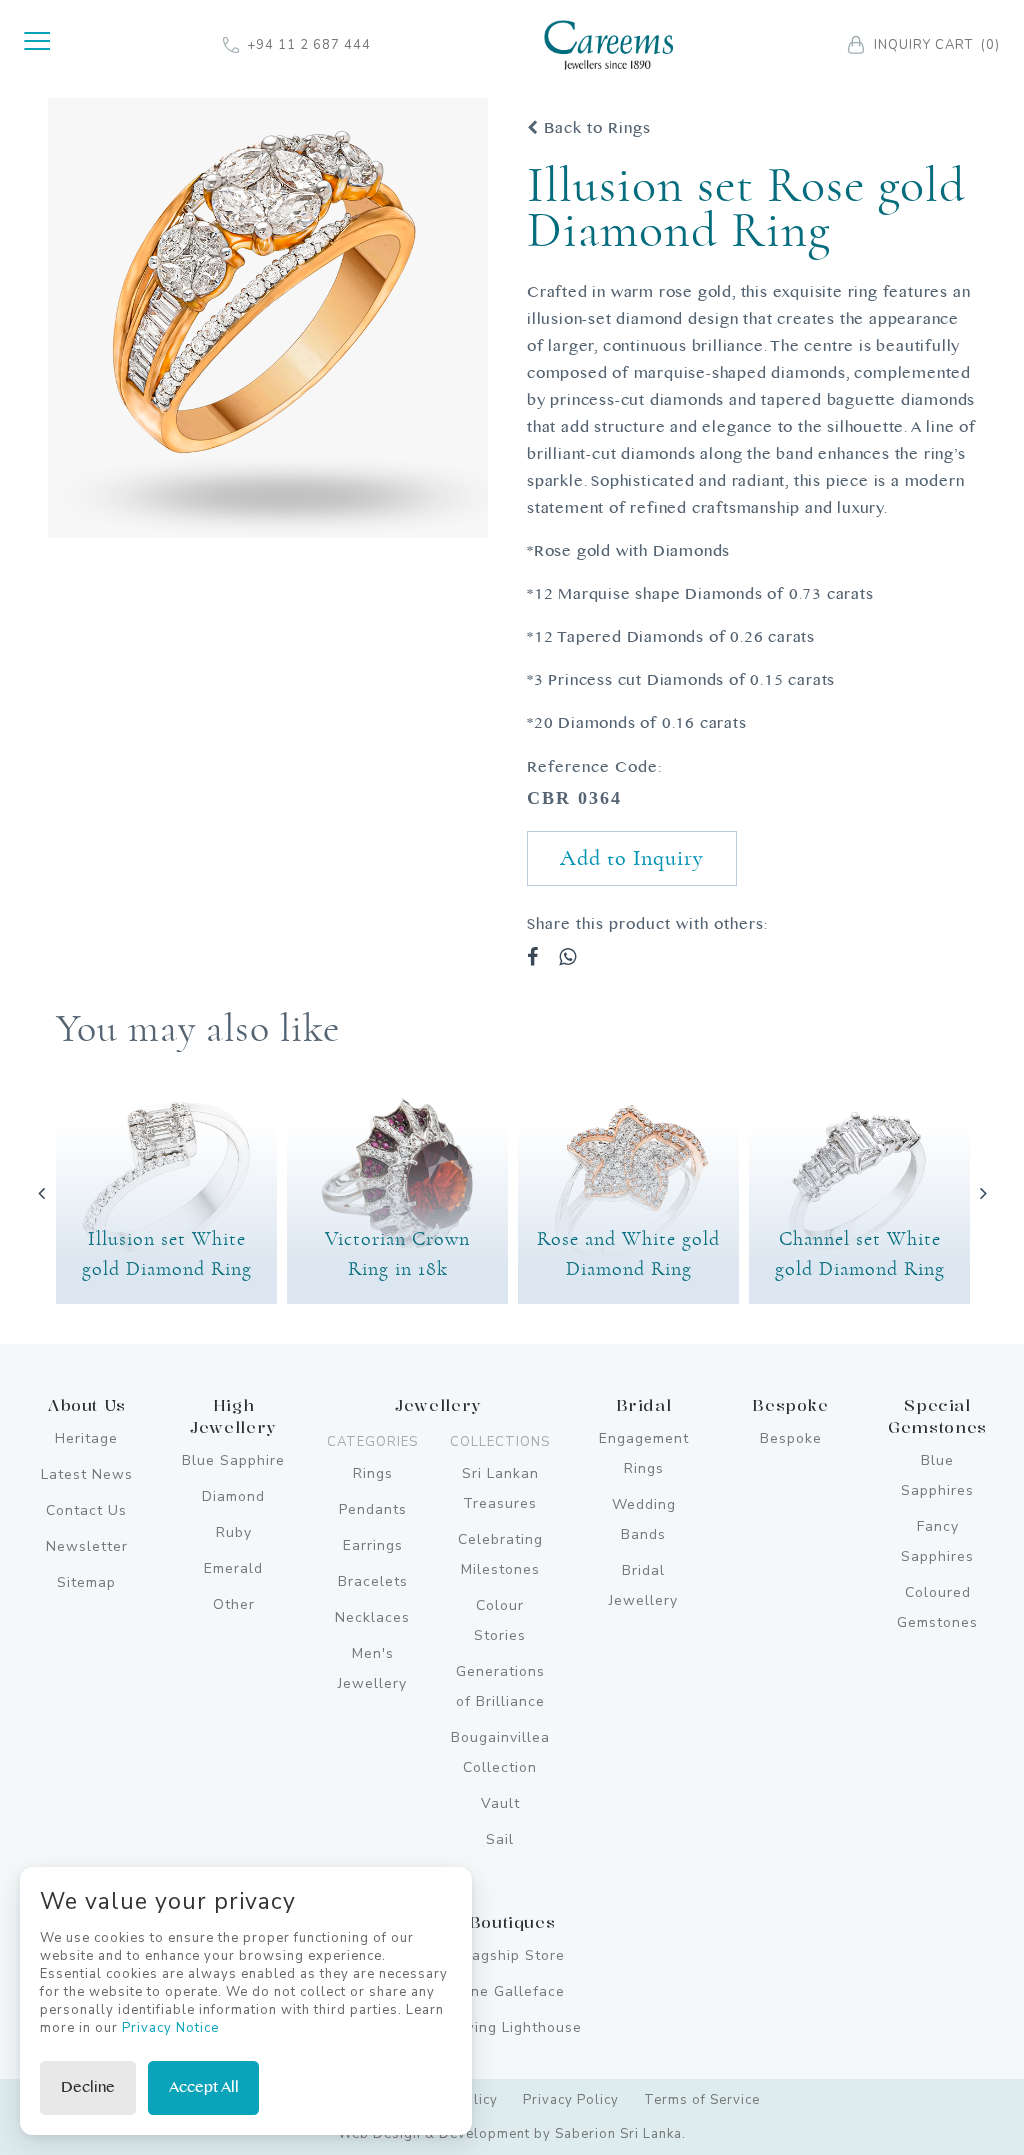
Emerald (233, 1568)
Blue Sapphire (233, 1460)
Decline (88, 2087)
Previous (41, 1193)
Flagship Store (512, 1955)
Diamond (233, 1496)
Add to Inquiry (632, 858)
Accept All (204, 2087)
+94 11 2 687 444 (309, 45)
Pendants (373, 1509)
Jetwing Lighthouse (512, 2027)
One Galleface (512, 1991)
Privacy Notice (170, 2028)
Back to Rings (595, 128)
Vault (500, 1803)
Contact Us (86, 1510)
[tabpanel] (268, 318)
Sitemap (86, 1582)
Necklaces (372, 1617)
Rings (373, 1473)
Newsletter (87, 1546)
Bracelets (373, 1581)
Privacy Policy (571, 2100)
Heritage (86, 1438)
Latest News (87, 1474)
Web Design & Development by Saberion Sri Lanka (510, 2134)
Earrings (373, 1545)
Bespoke (791, 1438)
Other (234, 1604)
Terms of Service (702, 2100)
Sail (500, 1839)
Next (983, 1193)
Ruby (234, 1532)
